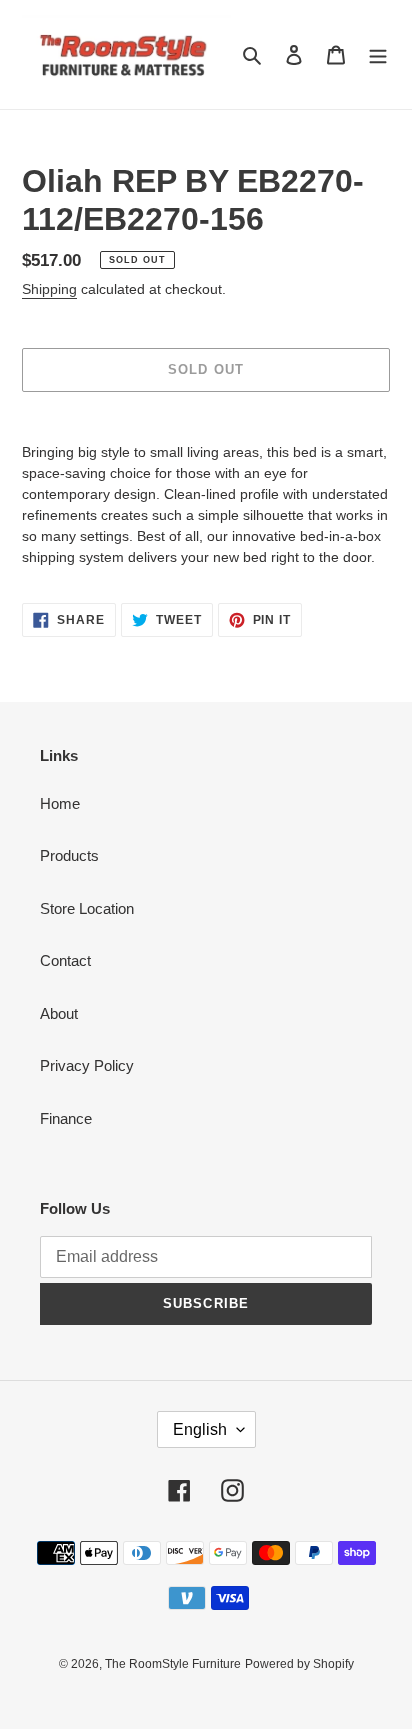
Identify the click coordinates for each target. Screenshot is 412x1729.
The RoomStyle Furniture (173, 1664)
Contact (65, 960)
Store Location (87, 908)
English (200, 1429)
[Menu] (378, 54)
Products (69, 855)
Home (60, 803)
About (59, 1013)
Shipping (49, 289)
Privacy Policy (87, 1065)
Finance (66, 1118)
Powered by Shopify (299, 1664)
